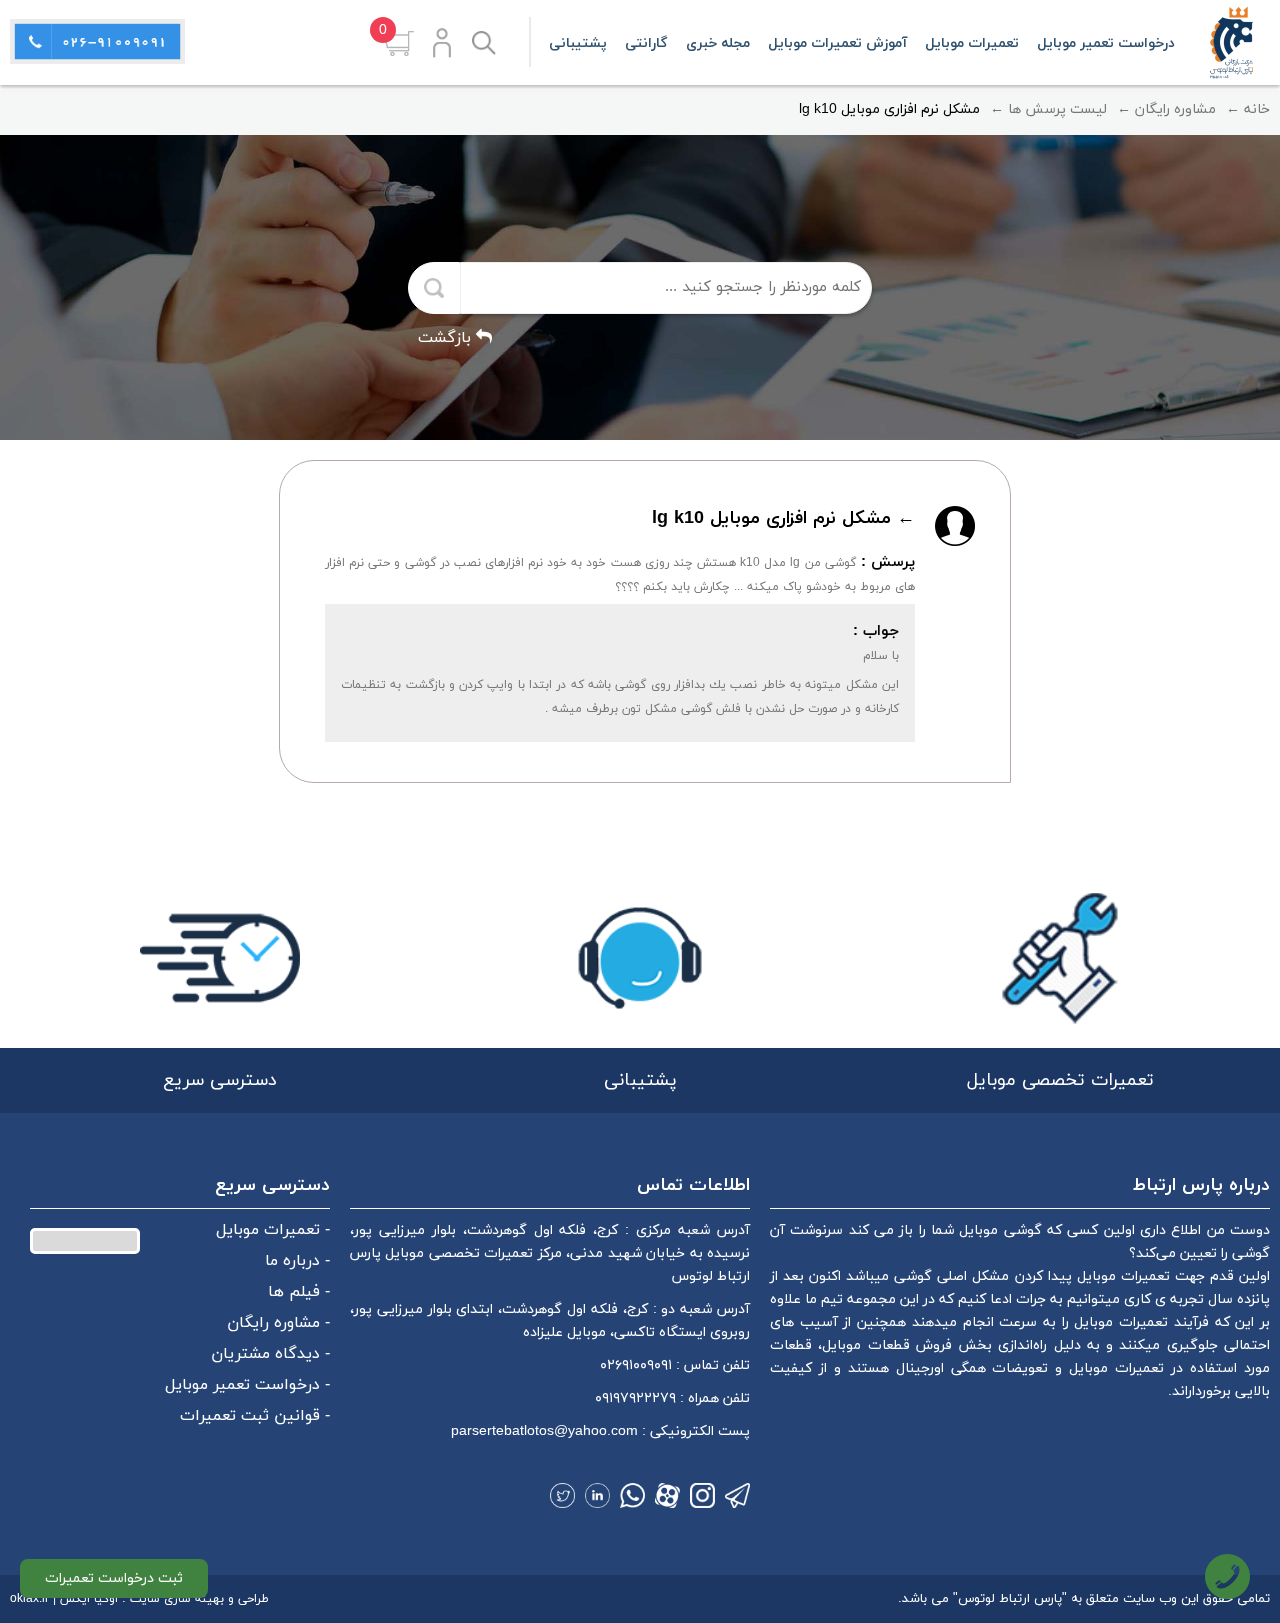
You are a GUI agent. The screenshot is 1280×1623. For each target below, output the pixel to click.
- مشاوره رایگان (278, 1323)
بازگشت (447, 338)
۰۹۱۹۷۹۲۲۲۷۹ (635, 1398)
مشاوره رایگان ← (1166, 109)
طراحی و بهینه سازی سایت (199, 1599)
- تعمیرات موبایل (273, 1230)
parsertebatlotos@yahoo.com (544, 1431)
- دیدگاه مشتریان (270, 1354)
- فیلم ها (299, 1292)
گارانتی (646, 43)
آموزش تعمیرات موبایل (837, 43)
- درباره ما (297, 1261)
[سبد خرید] (399, 43)
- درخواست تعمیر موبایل (247, 1385)
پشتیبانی (578, 43)
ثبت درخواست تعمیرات (114, 1578)
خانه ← (1248, 109)
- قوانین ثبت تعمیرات (255, 1416)
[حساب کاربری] (441, 42)
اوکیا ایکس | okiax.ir (64, 1599)
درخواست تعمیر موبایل (1106, 43)
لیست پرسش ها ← (1048, 109)
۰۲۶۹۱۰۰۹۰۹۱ (636, 1365)
